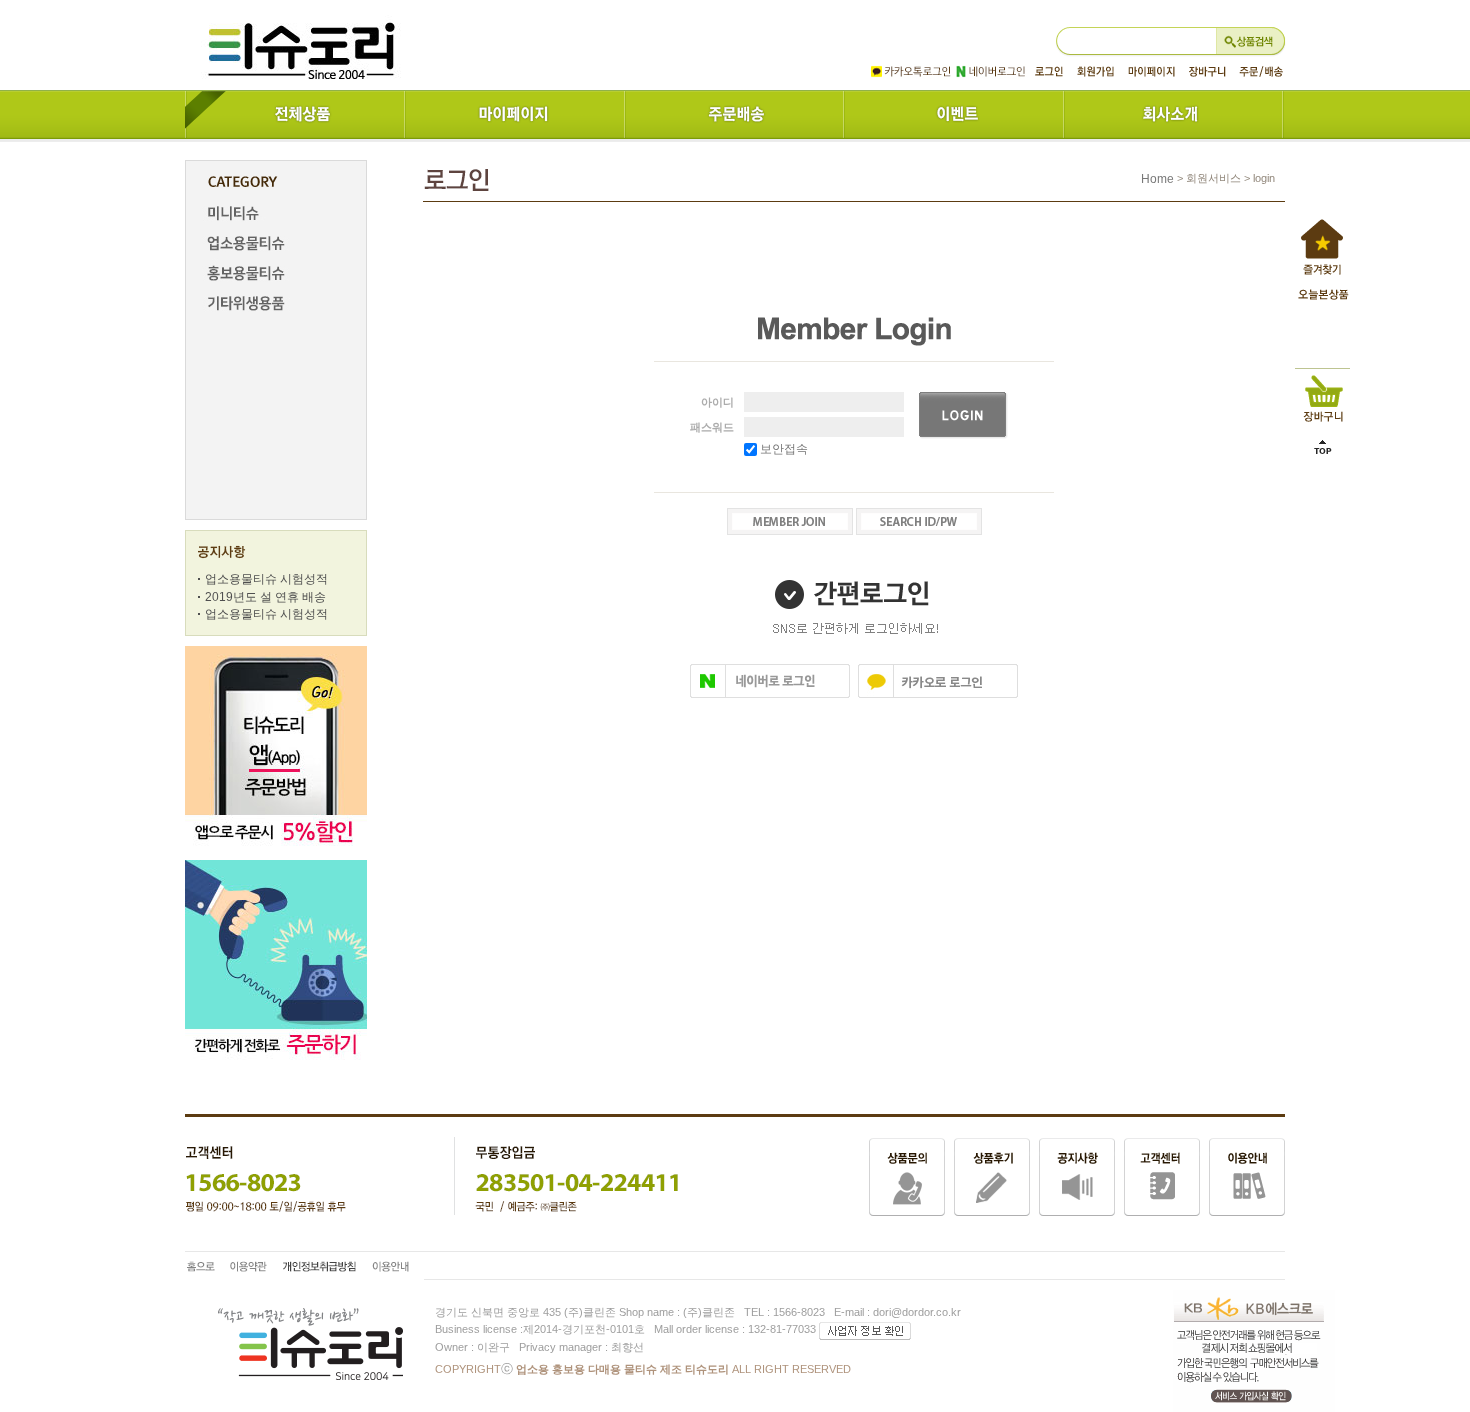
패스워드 (712, 427)
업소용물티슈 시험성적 (266, 579)
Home (1157, 179)
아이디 (717, 402)
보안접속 (782, 449)
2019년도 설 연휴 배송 (265, 597)
